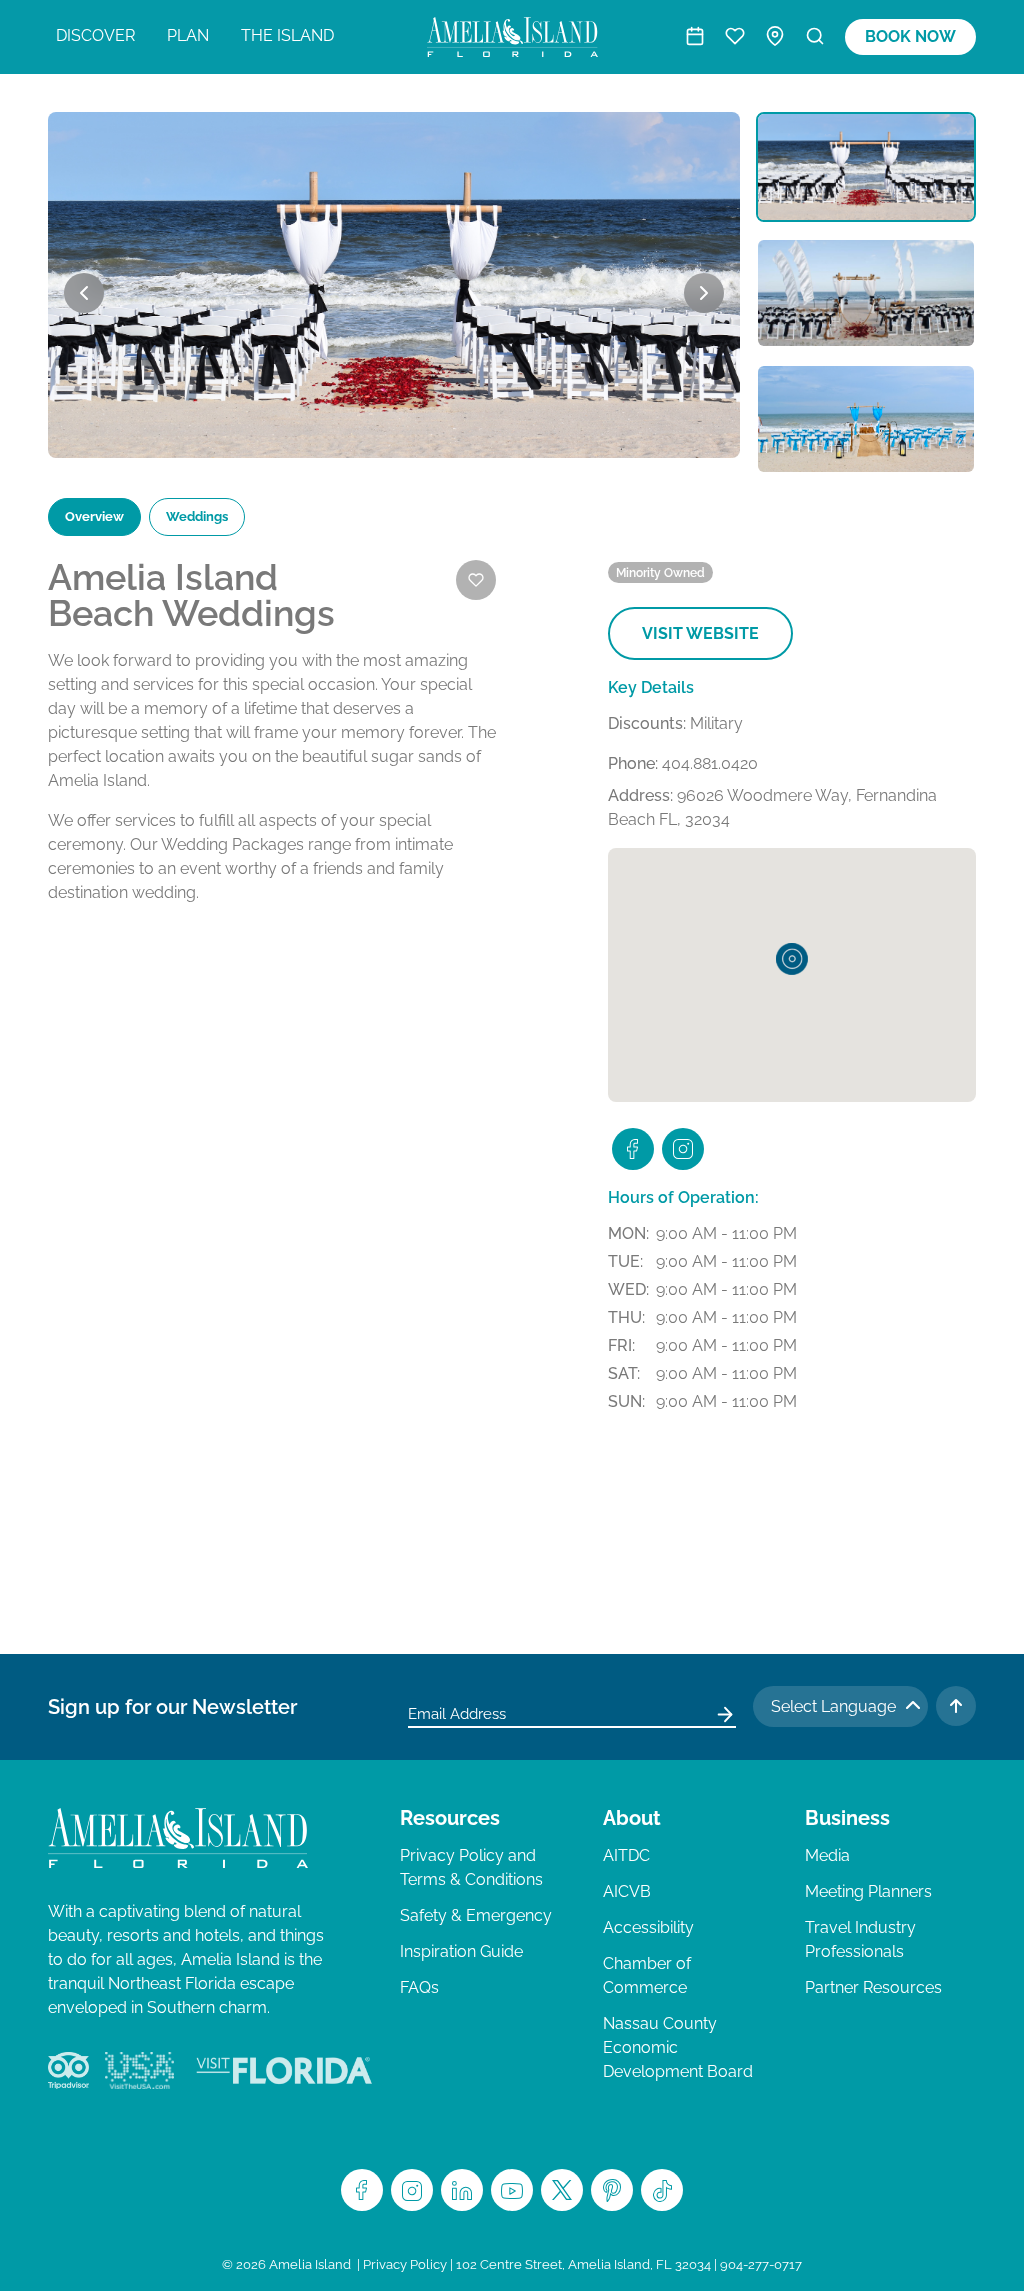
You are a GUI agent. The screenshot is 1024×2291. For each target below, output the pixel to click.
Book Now (910, 36)
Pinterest (612, 2190)
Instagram (412, 2190)
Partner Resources (873, 1987)
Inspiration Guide (461, 1951)
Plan (188, 35)
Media (827, 1855)
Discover (95, 35)
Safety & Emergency (476, 1915)
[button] (792, 959)
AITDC (626, 1855)
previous (84, 293)
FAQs (419, 1987)
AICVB (627, 1891)
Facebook (362, 2190)
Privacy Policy (405, 2264)
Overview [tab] (94, 516)
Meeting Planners (868, 1891)
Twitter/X (562, 2190)
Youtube (512, 2190)
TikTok (662, 2190)
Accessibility (648, 1927)
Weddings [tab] (197, 516)
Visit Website (700, 633)
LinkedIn (462, 2190)
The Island (287, 35)
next (704, 293)
